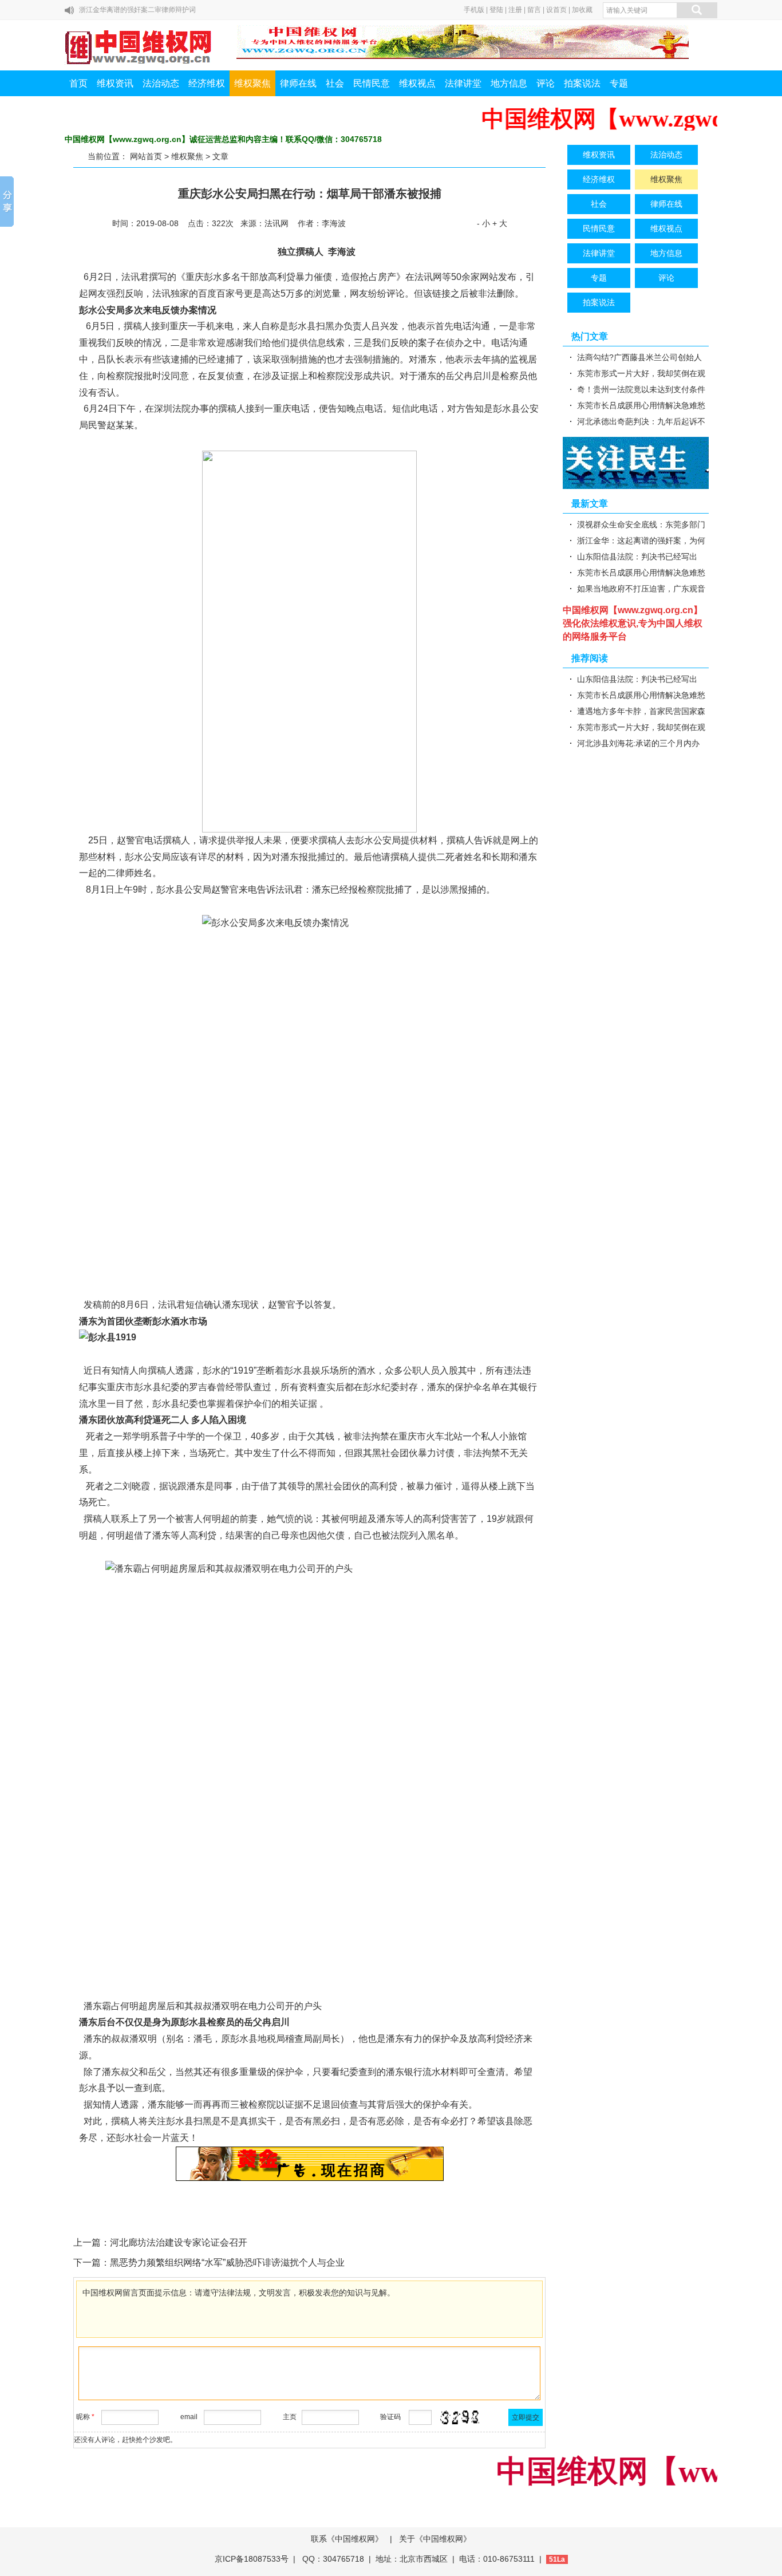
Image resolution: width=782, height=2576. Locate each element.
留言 (534, 10)
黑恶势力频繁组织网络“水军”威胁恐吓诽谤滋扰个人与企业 (227, 2263)
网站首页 (146, 156)
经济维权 (207, 83)
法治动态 (161, 83)
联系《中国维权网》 (347, 2539)
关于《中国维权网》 (435, 2539)
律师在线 (298, 83)
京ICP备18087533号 (252, 2559)
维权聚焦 (252, 83)
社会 (335, 83)
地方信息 (509, 83)
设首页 (556, 10)
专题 (619, 83)
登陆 (496, 10)
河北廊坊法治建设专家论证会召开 (179, 2242)
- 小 (483, 223)
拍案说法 (582, 83)
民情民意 (372, 83)
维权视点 (417, 83)
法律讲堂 (463, 83)
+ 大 (500, 223)
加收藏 (582, 10)
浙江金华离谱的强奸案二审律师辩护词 (137, 10)
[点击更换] (460, 2417)
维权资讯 (115, 83)
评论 (546, 83)
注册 (515, 10)
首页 (78, 83)
